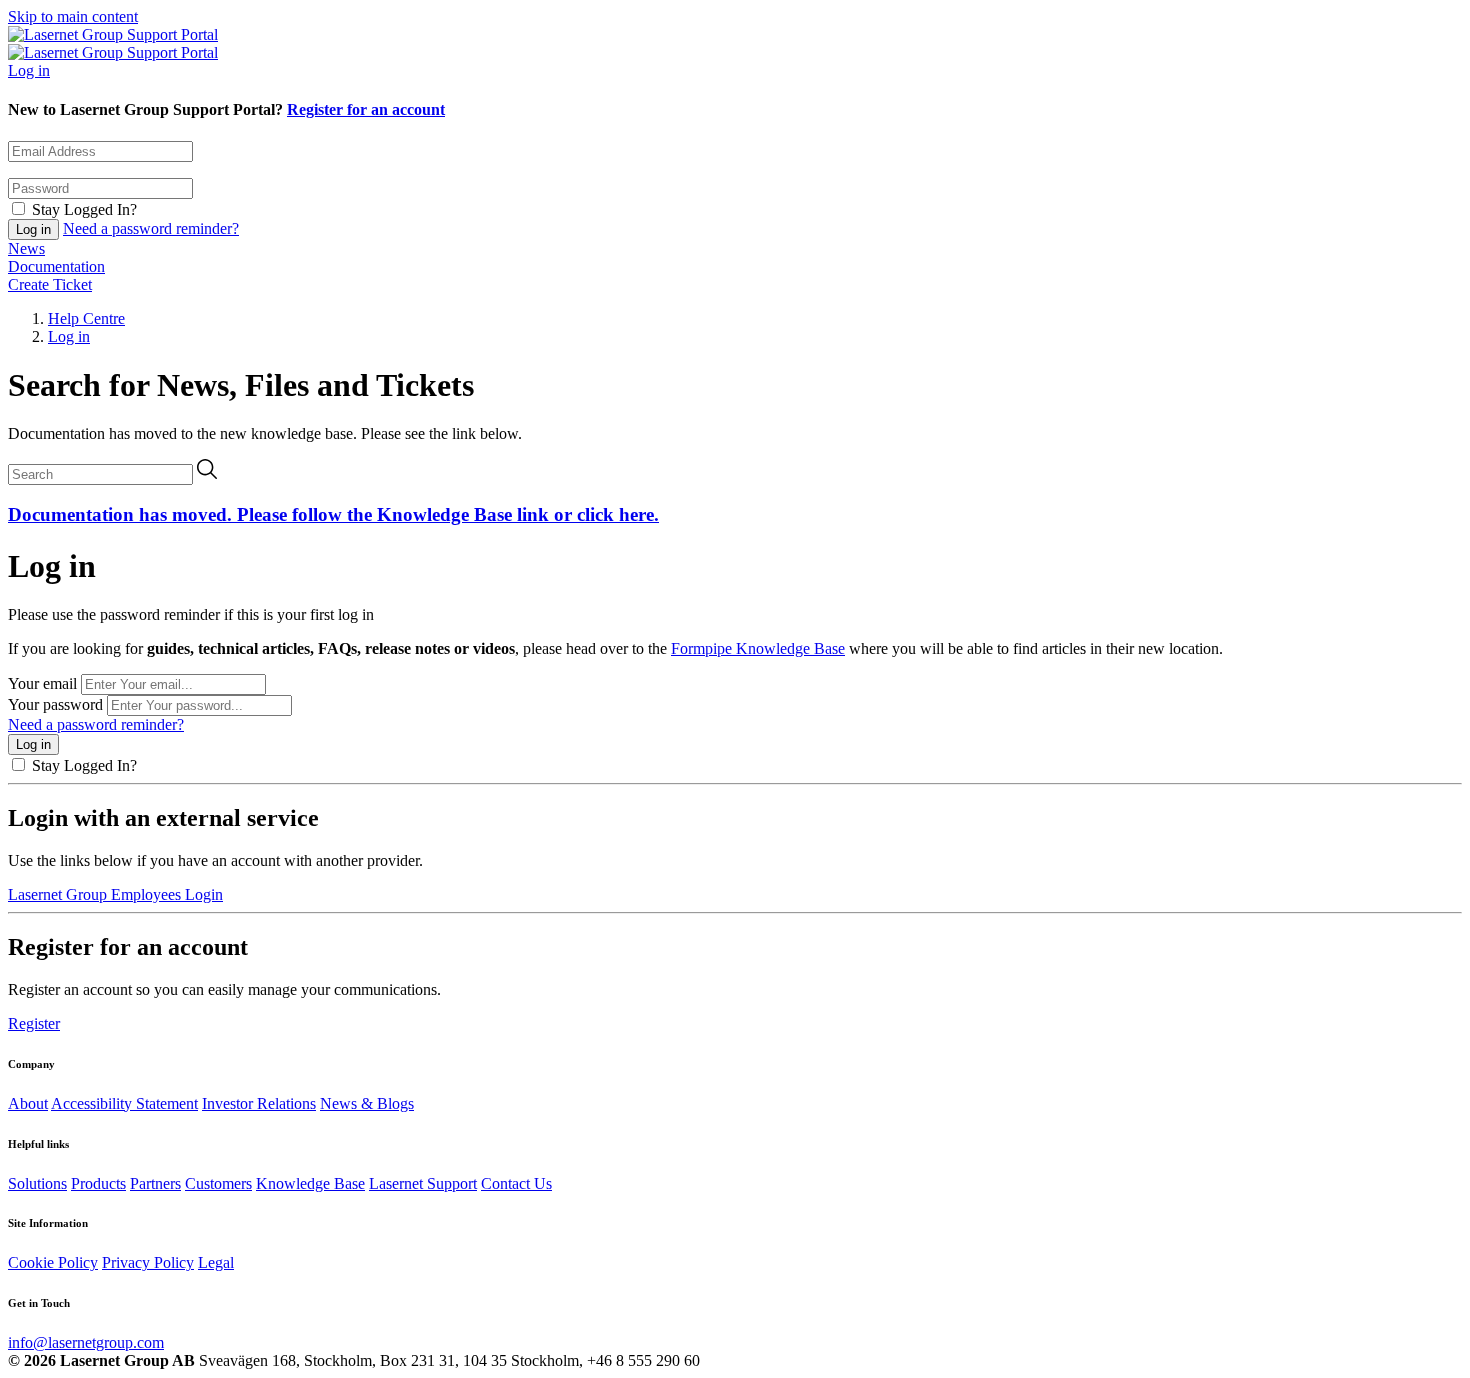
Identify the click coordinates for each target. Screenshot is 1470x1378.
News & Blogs (367, 1103)
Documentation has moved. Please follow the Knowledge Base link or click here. (333, 514)
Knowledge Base (310, 1183)
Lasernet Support (423, 1183)
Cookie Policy (53, 1262)
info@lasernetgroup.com (86, 1342)
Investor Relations (259, 1103)
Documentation (56, 266)
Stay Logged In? (84, 209)
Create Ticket (50, 284)
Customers (218, 1183)
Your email (42, 683)
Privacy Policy (148, 1262)
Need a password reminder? (151, 228)
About (28, 1103)
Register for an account (366, 109)
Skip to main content (73, 16)
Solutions (37, 1183)
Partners (155, 1183)
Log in (29, 70)
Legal (216, 1262)
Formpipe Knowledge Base (758, 648)
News (26, 248)
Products (98, 1183)
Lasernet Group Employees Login (115, 894)
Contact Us (516, 1183)
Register (34, 1023)
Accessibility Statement (124, 1103)
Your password (55, 704)
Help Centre (86, 318)
